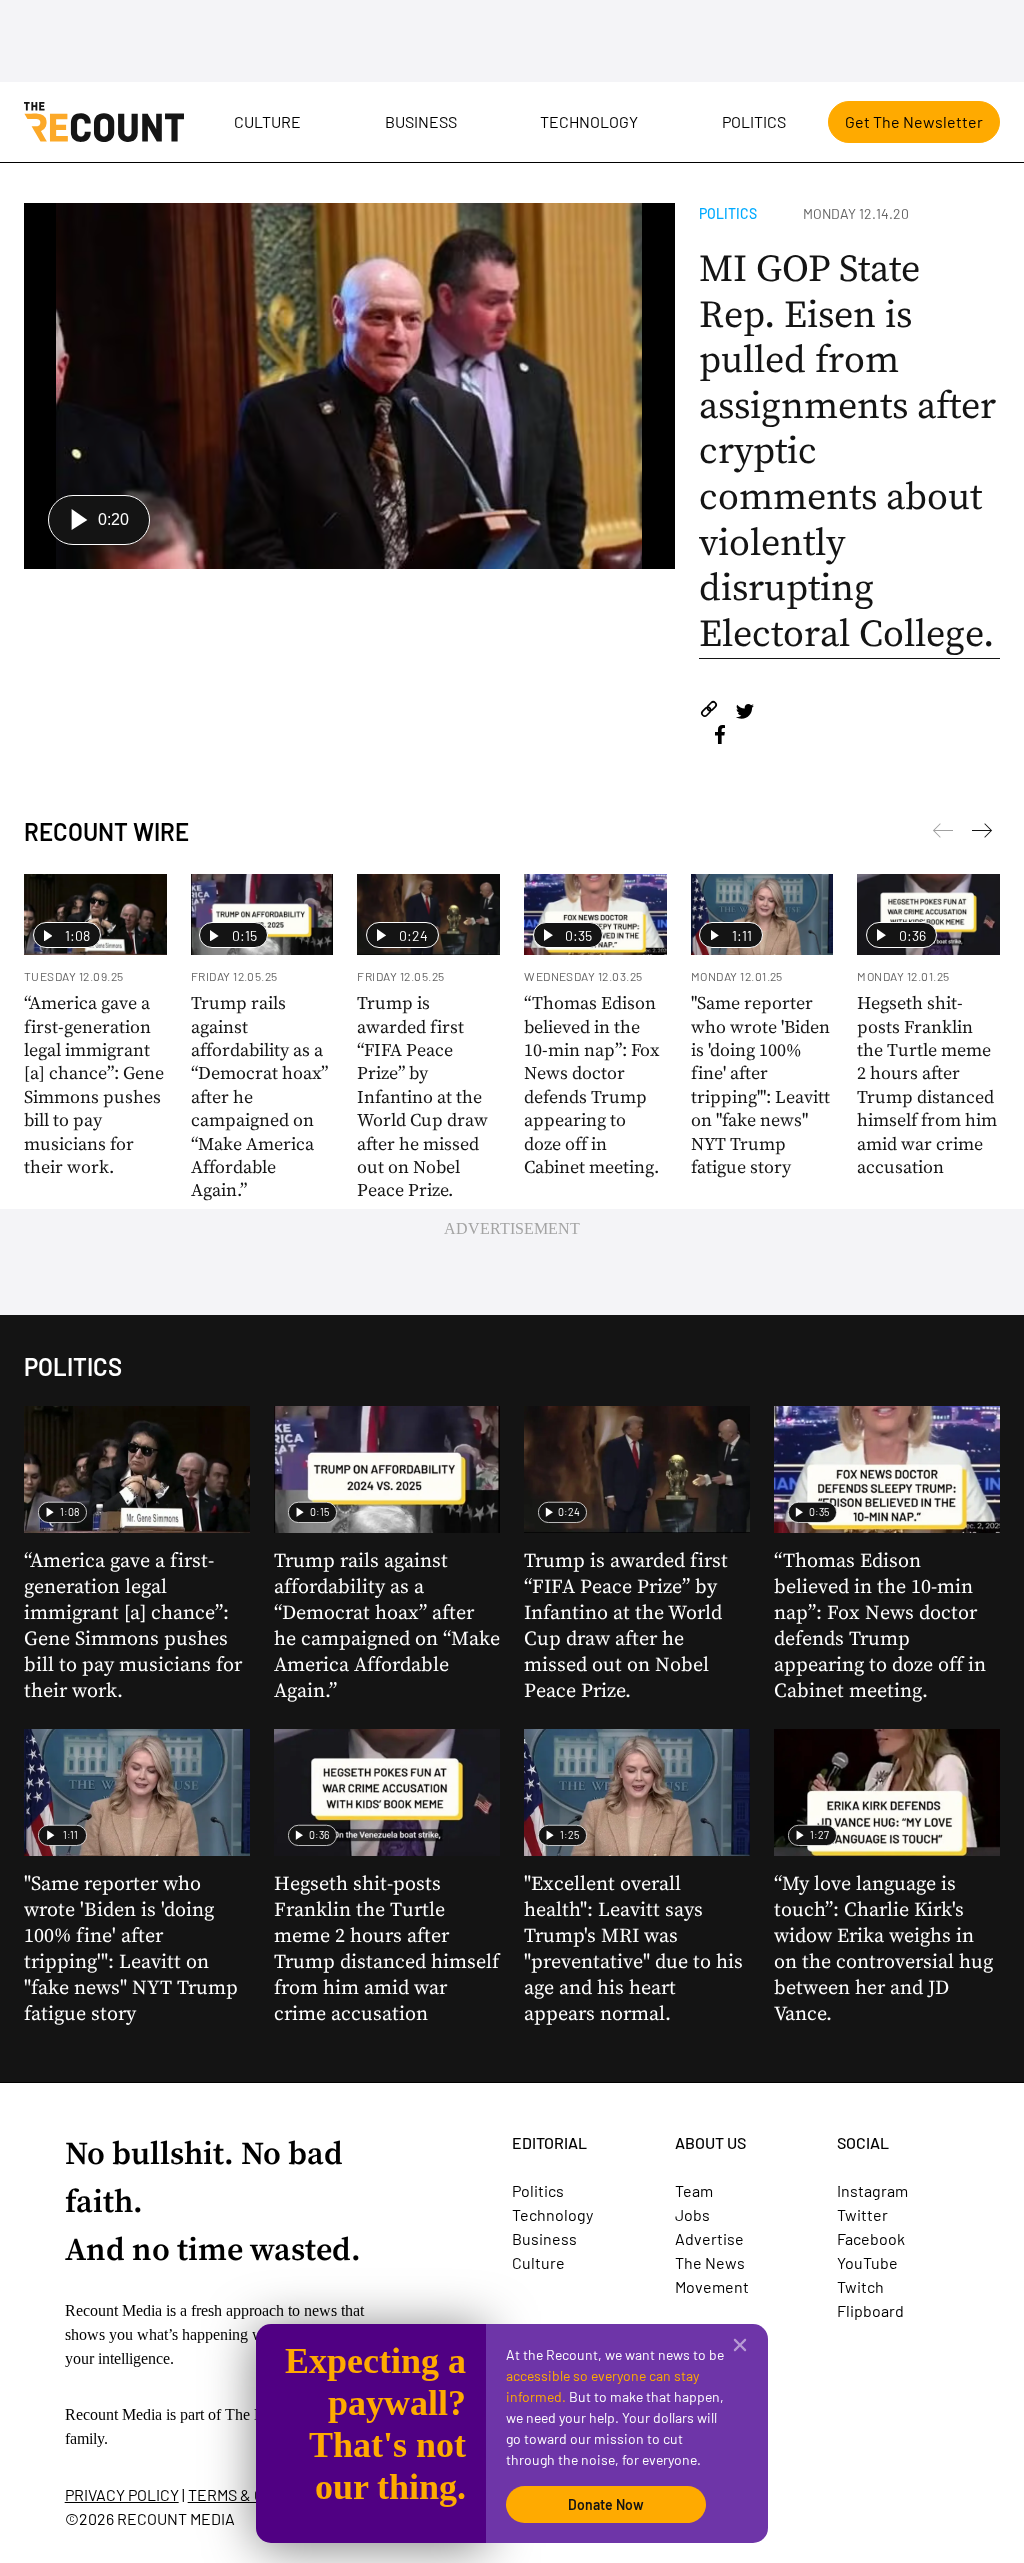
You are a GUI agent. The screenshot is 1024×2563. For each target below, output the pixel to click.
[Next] (943, 834)
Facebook (871, 2238)
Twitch (860, 2286)
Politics (754, 121)
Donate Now (606, 2504)
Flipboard (870, 2310)
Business (421, 121)
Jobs (692, 2214)
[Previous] (982, 834)
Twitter (862, 2214)
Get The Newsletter (914, 121)
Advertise (709, 2238)
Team (694, 2190)
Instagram (872, 2190)
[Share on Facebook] (720, 737)
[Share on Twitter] (744, 712)
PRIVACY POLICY (122, 2494)
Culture (267, 121)
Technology (589, 121)
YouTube (867, 2262)
